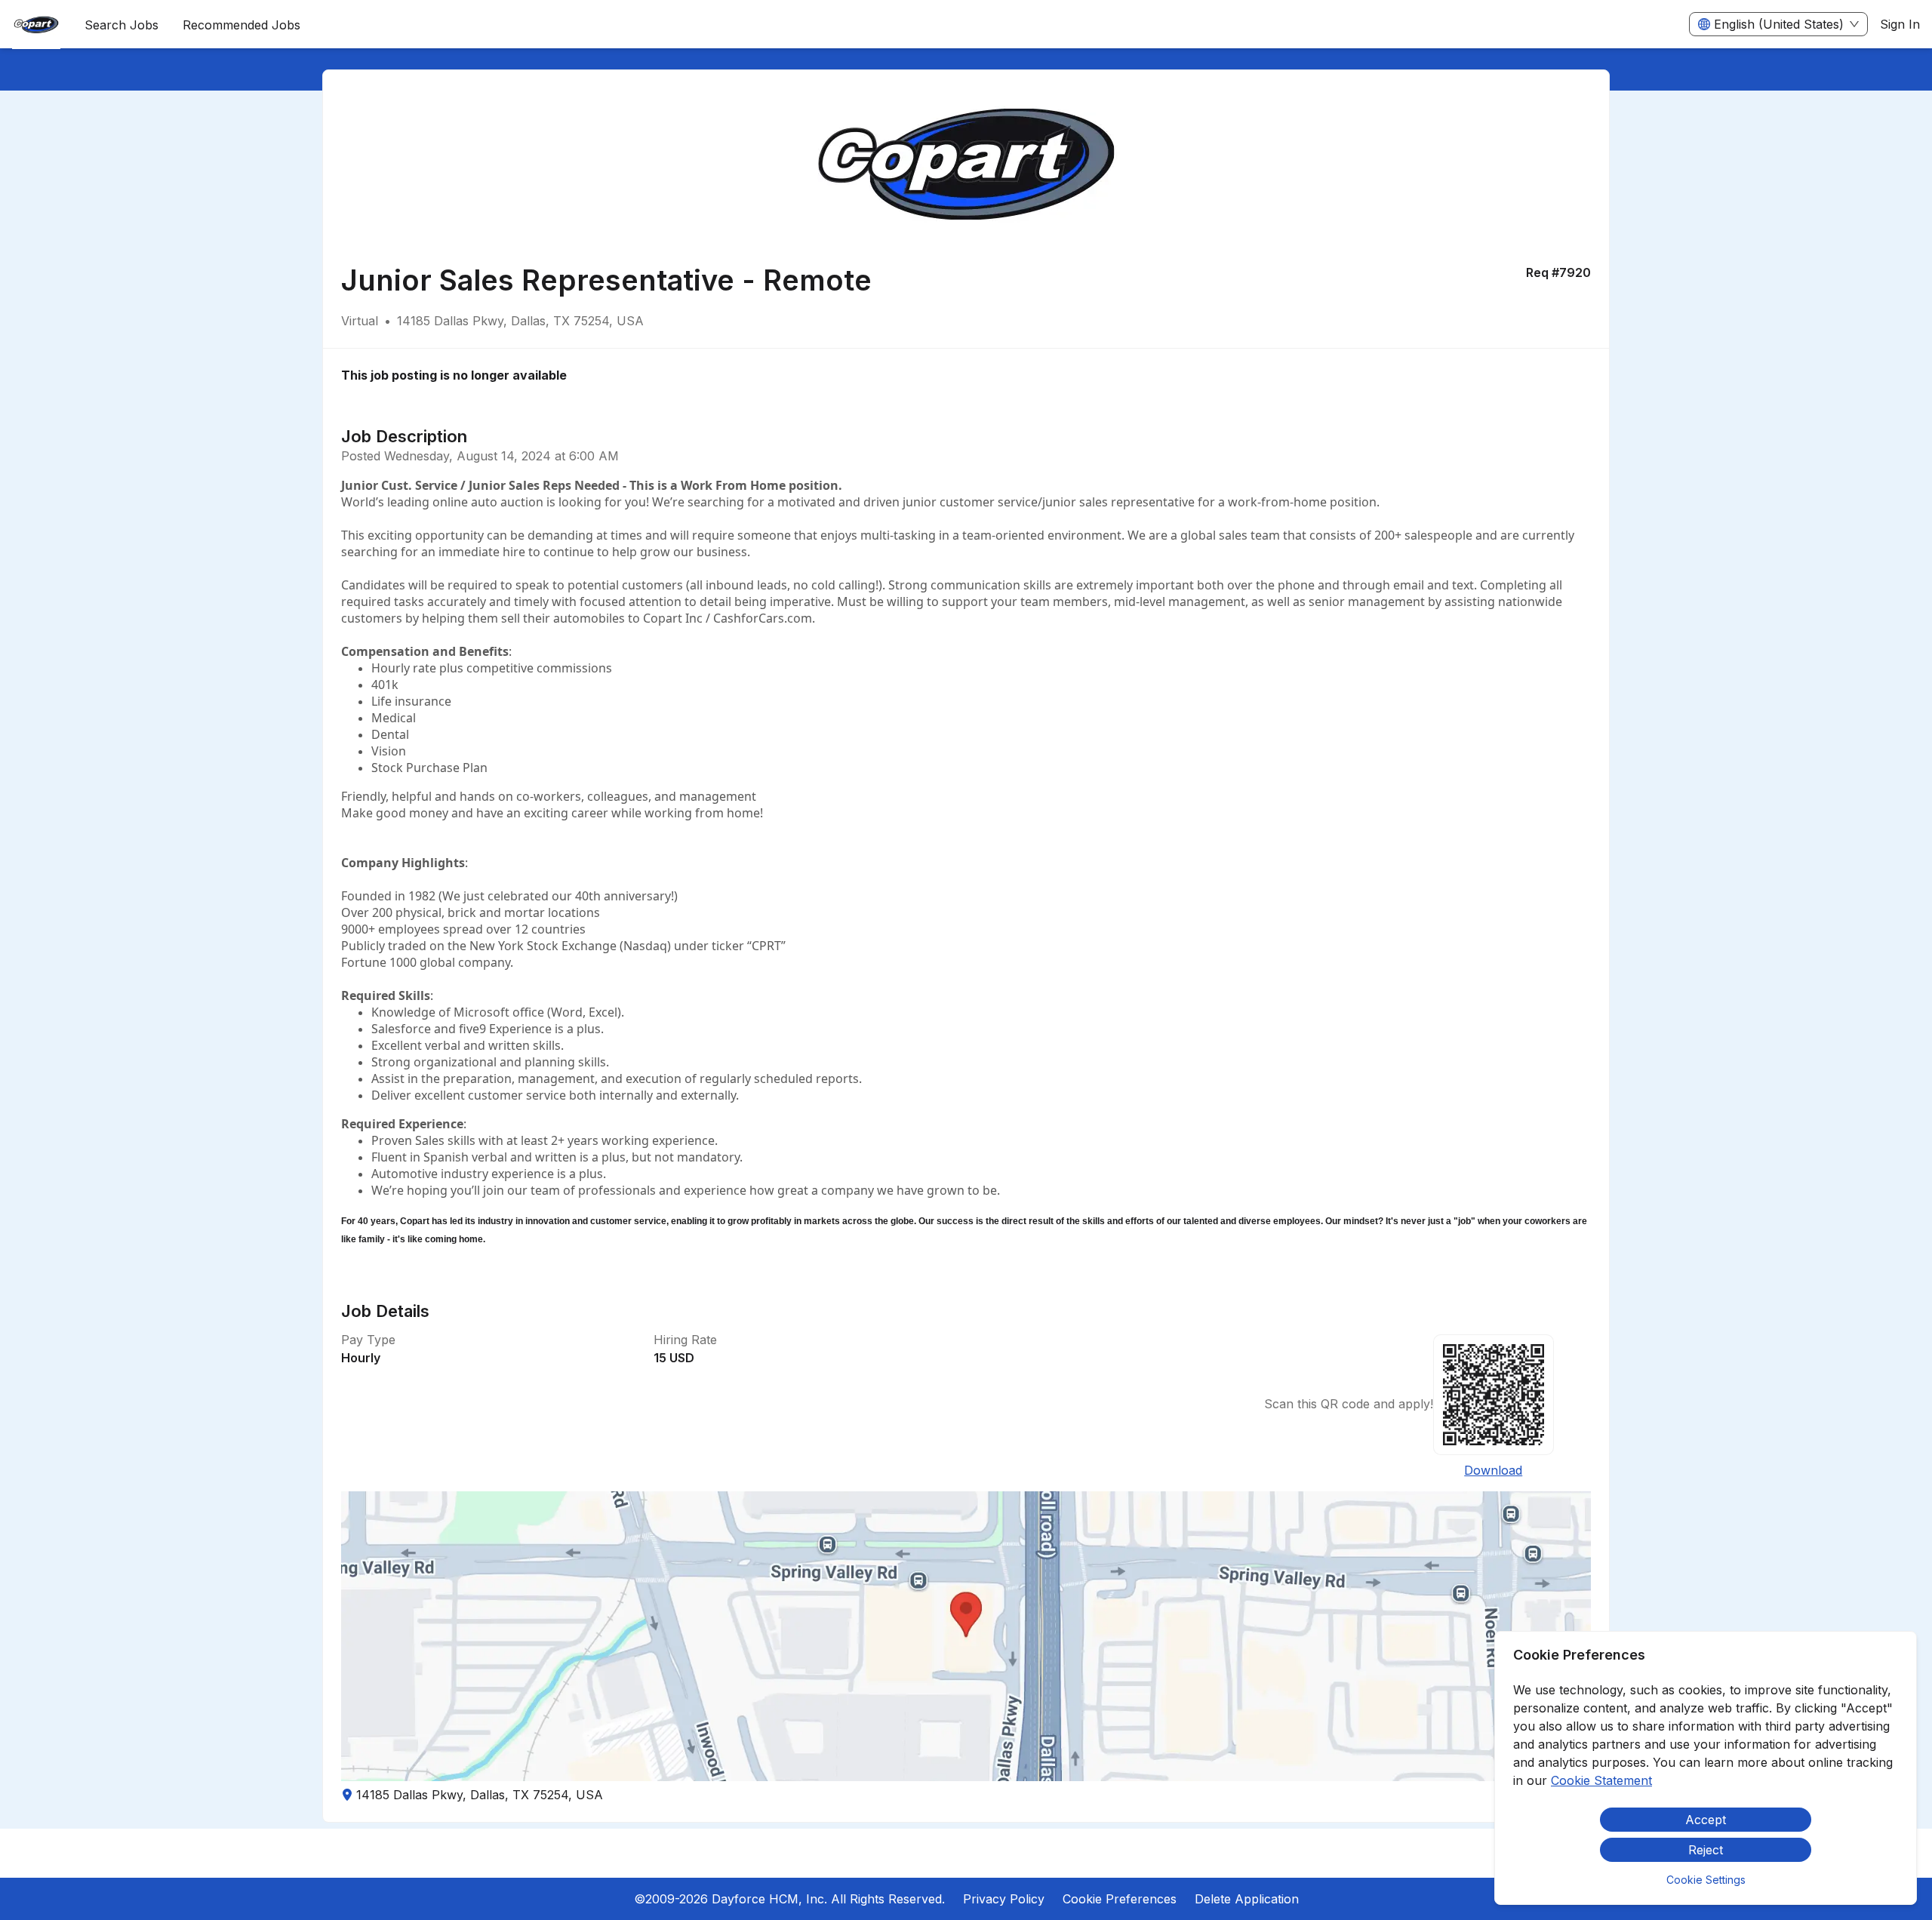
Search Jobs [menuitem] (122, 25)
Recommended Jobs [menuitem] (241, 25)
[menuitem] (36, 25)
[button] (966, 1636)
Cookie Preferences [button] (1120, 1899)
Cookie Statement (1601, 1780)
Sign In (1900, 24)
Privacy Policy (1004, 1899)
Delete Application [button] (1247, 1899)
